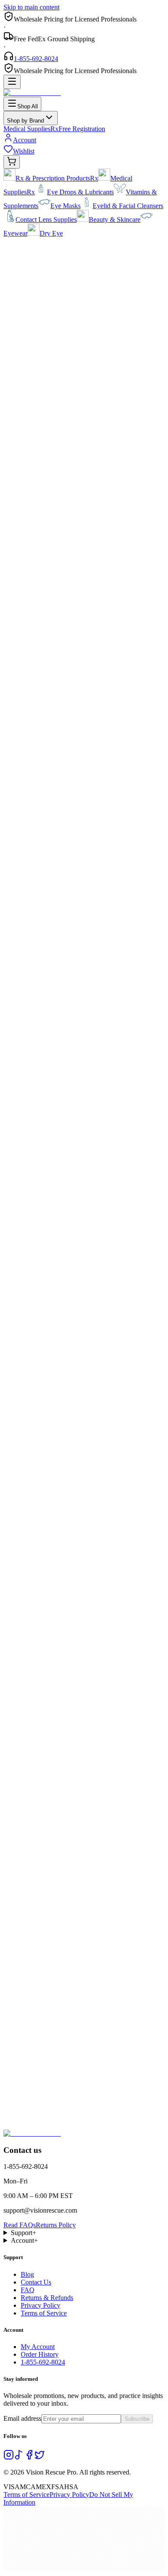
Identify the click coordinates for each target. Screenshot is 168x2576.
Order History (40, 2354)
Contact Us (36, 2282)
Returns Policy (56, 2225)
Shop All (28, 106)
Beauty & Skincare (115, 220)
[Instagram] (9, 2458)
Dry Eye (51, 233)
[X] (40, 2458)
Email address (22, 2418)
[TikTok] (19, 2458)
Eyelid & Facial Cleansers (128, 206)
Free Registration (82, 129)
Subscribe (137, 2419)
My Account (38, 2347)
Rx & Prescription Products (57, 178)
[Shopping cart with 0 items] (12, 162)
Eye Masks (65, 206)
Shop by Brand (25, 121)
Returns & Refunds (47, 2298)
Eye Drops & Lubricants (80, 192)
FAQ (28, 2290)
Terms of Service (44, 2313)
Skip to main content (31, 7)
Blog (27, 2274)
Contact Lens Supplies (46, 220)
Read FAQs (20, 2225)
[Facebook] (29, 2458)
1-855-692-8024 (36, 59)
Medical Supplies (31, 129)
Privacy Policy (40, 2305)
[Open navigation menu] (12, 82)
